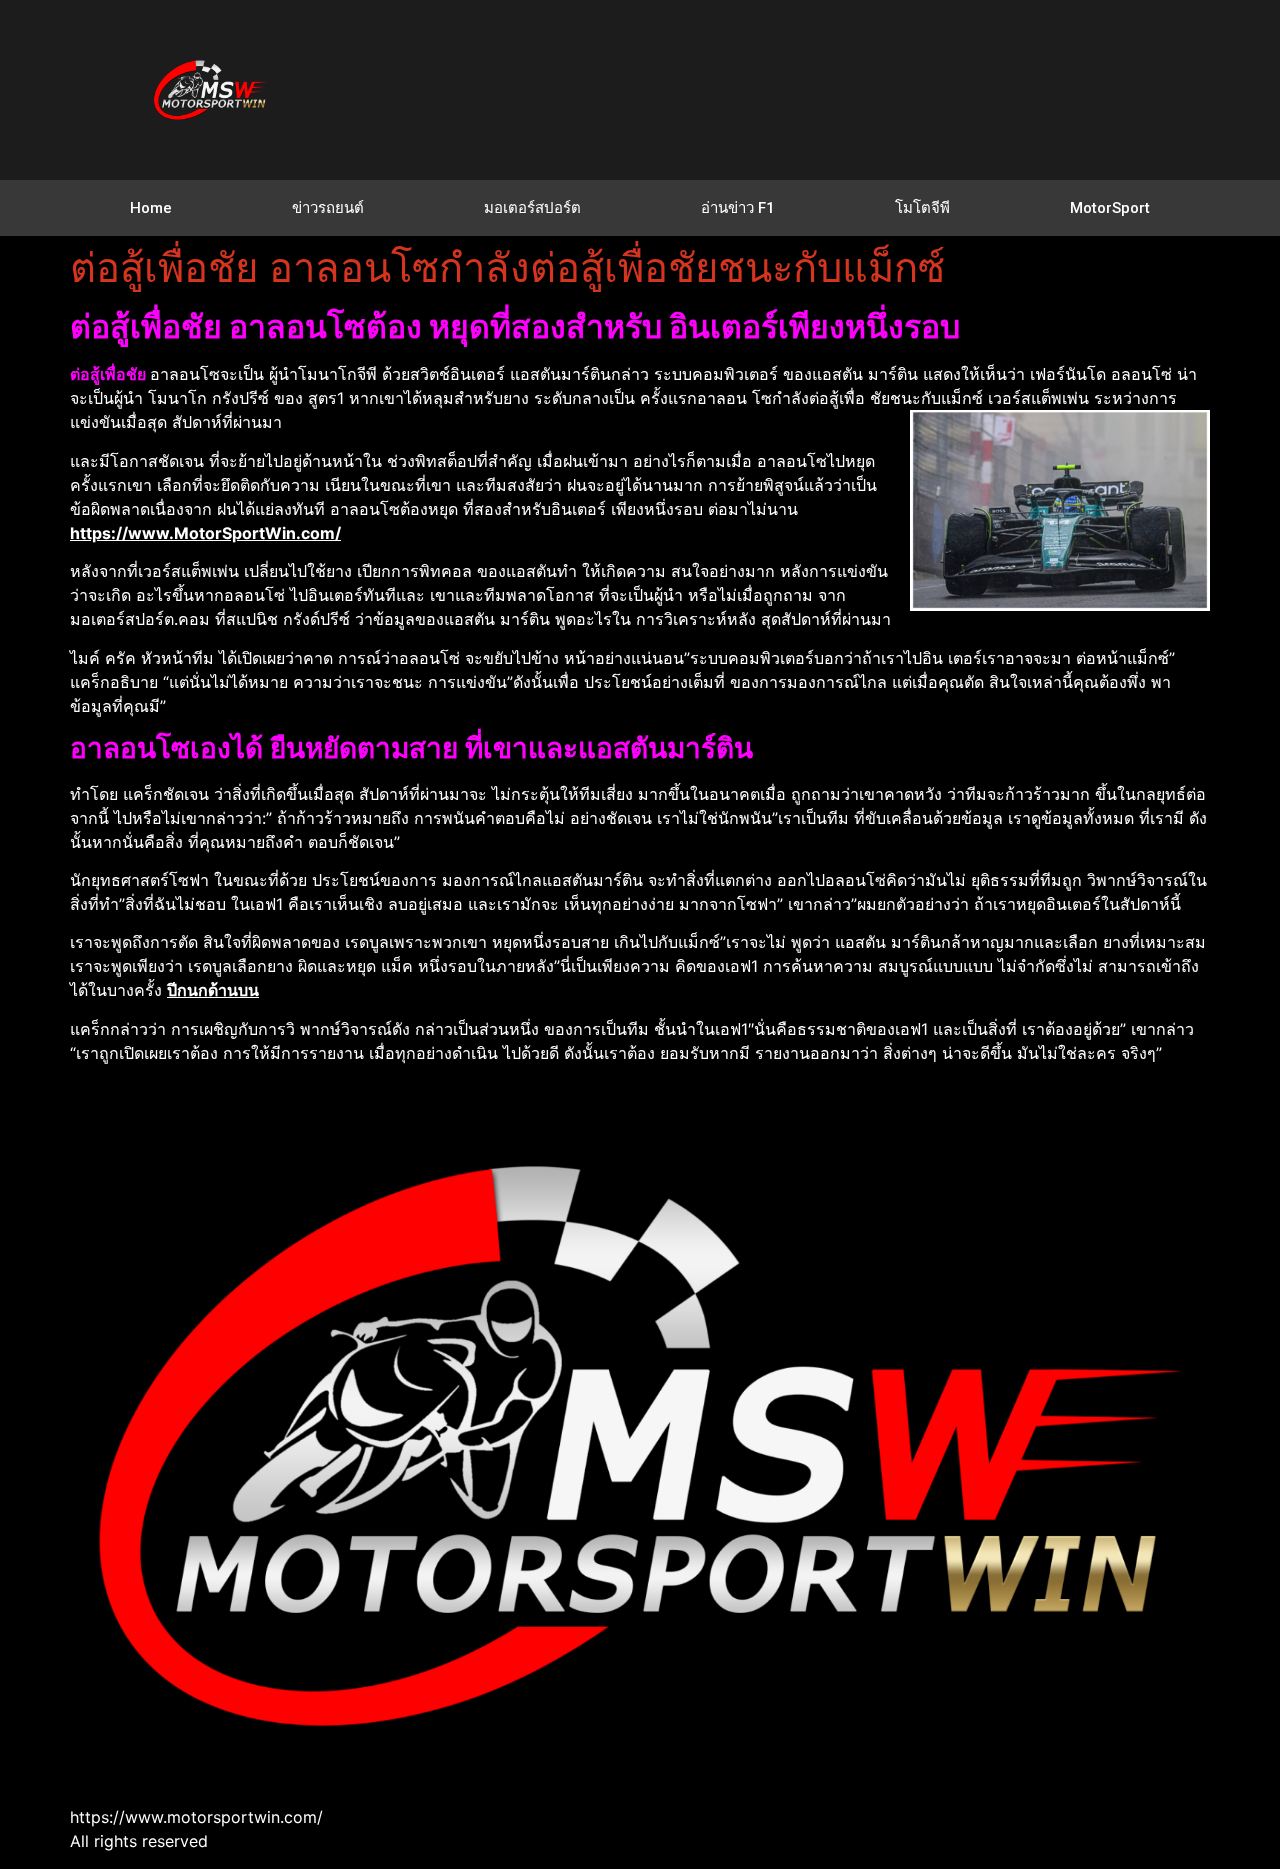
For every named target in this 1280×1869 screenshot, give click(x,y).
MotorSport (1110, 208)
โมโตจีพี (922, 208)
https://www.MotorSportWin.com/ (205, 533)
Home (151, 208)
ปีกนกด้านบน (213, 990)
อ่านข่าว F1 (738, 208)
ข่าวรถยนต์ (328, 208)
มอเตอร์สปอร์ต (532, 208)
